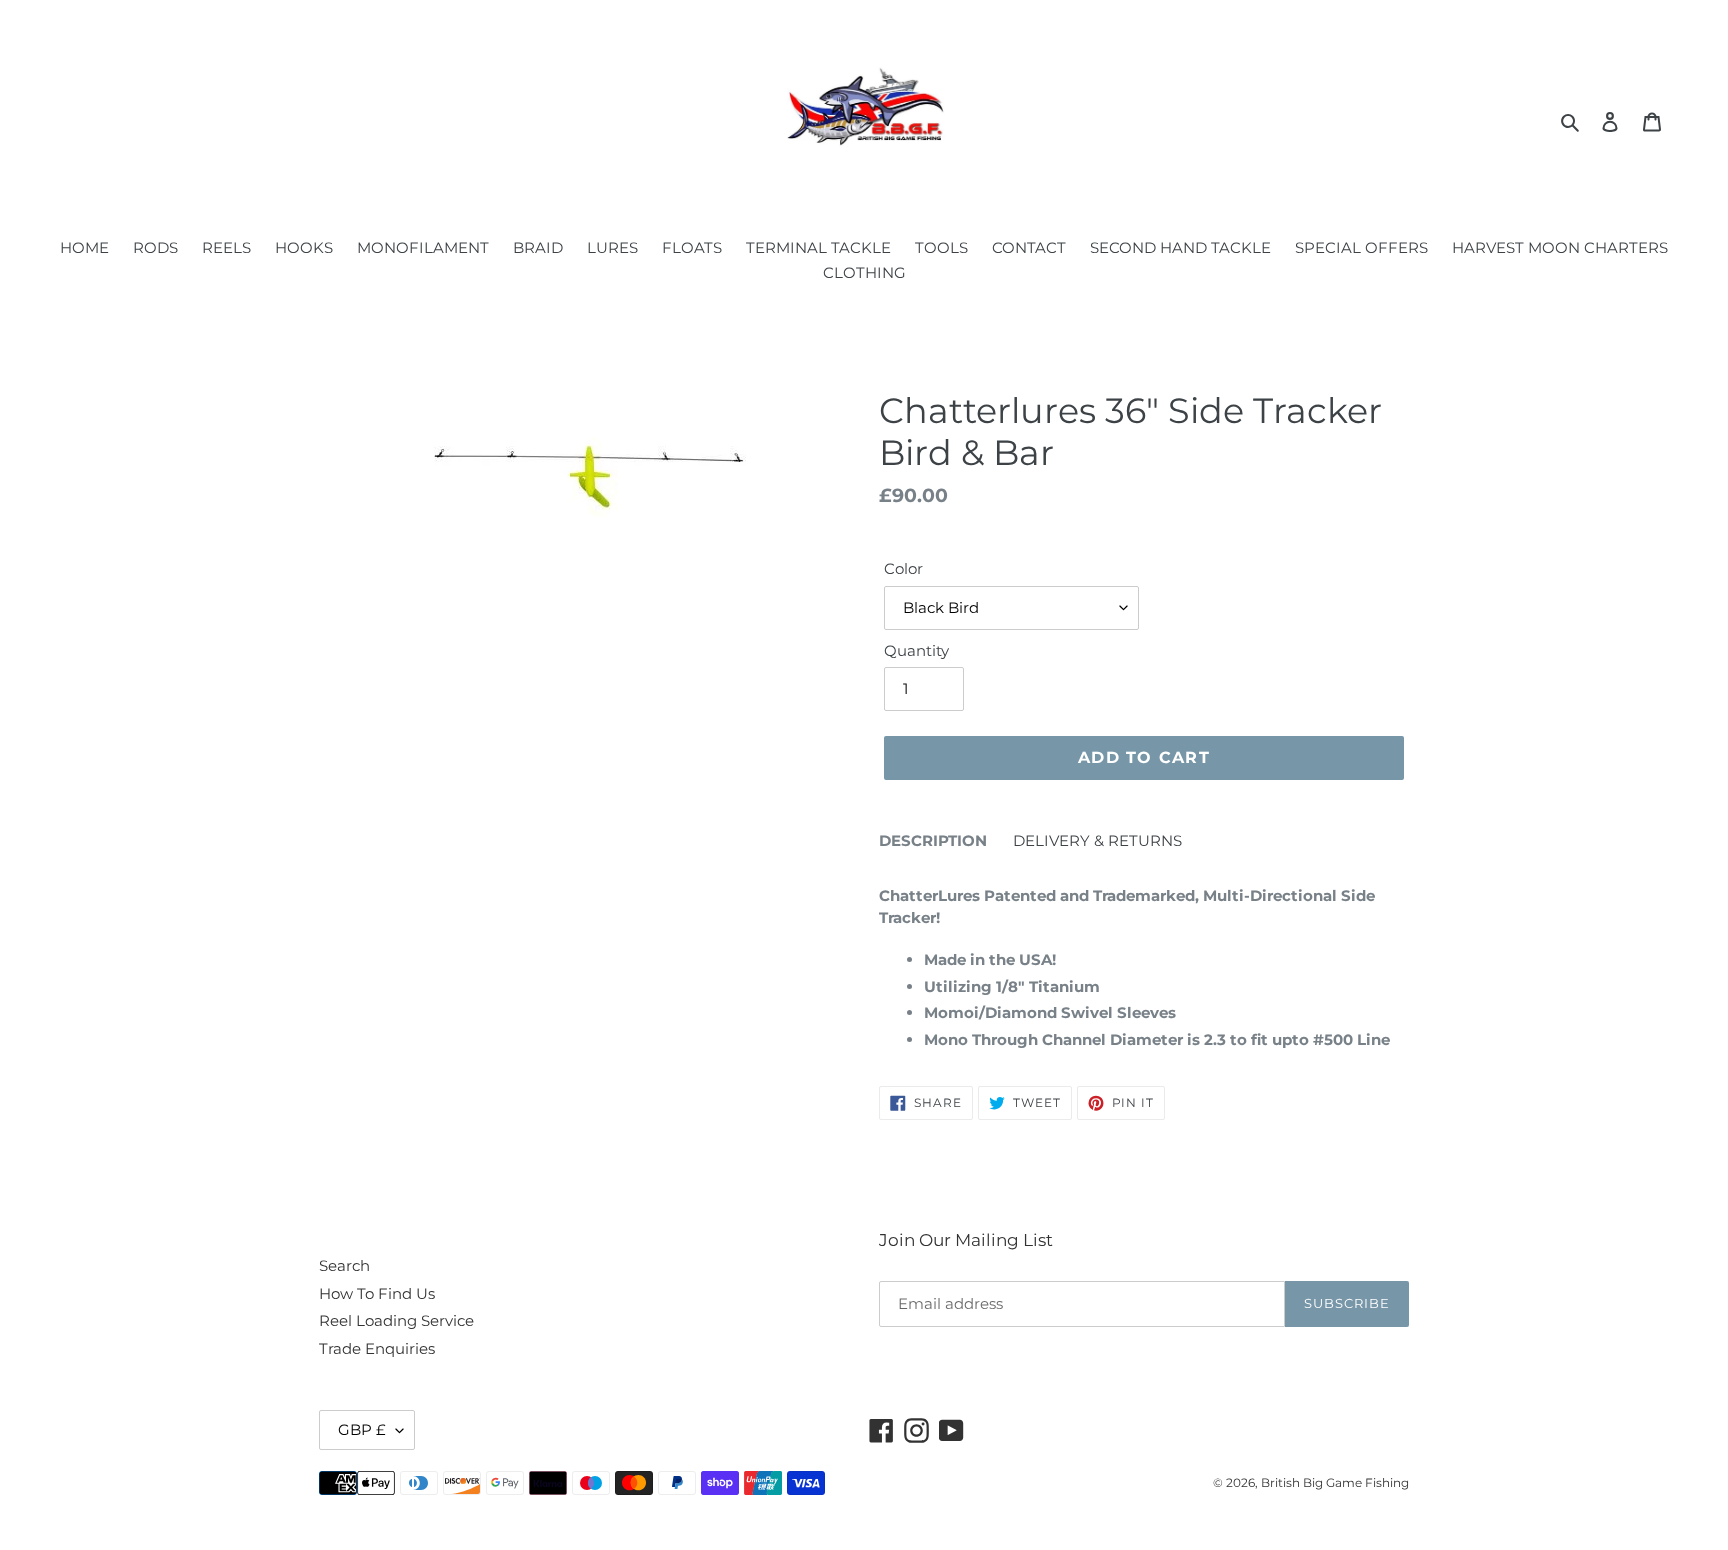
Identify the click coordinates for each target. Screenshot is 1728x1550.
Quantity (916, 650)
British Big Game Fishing (1335, 1482)
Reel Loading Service (396, 1320)
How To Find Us (377, 1293)
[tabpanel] (1144, 962)
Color (903, 568)
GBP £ (362, 1429)
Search (344, 1265)
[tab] (933, 844)
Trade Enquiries (377, 1348)
